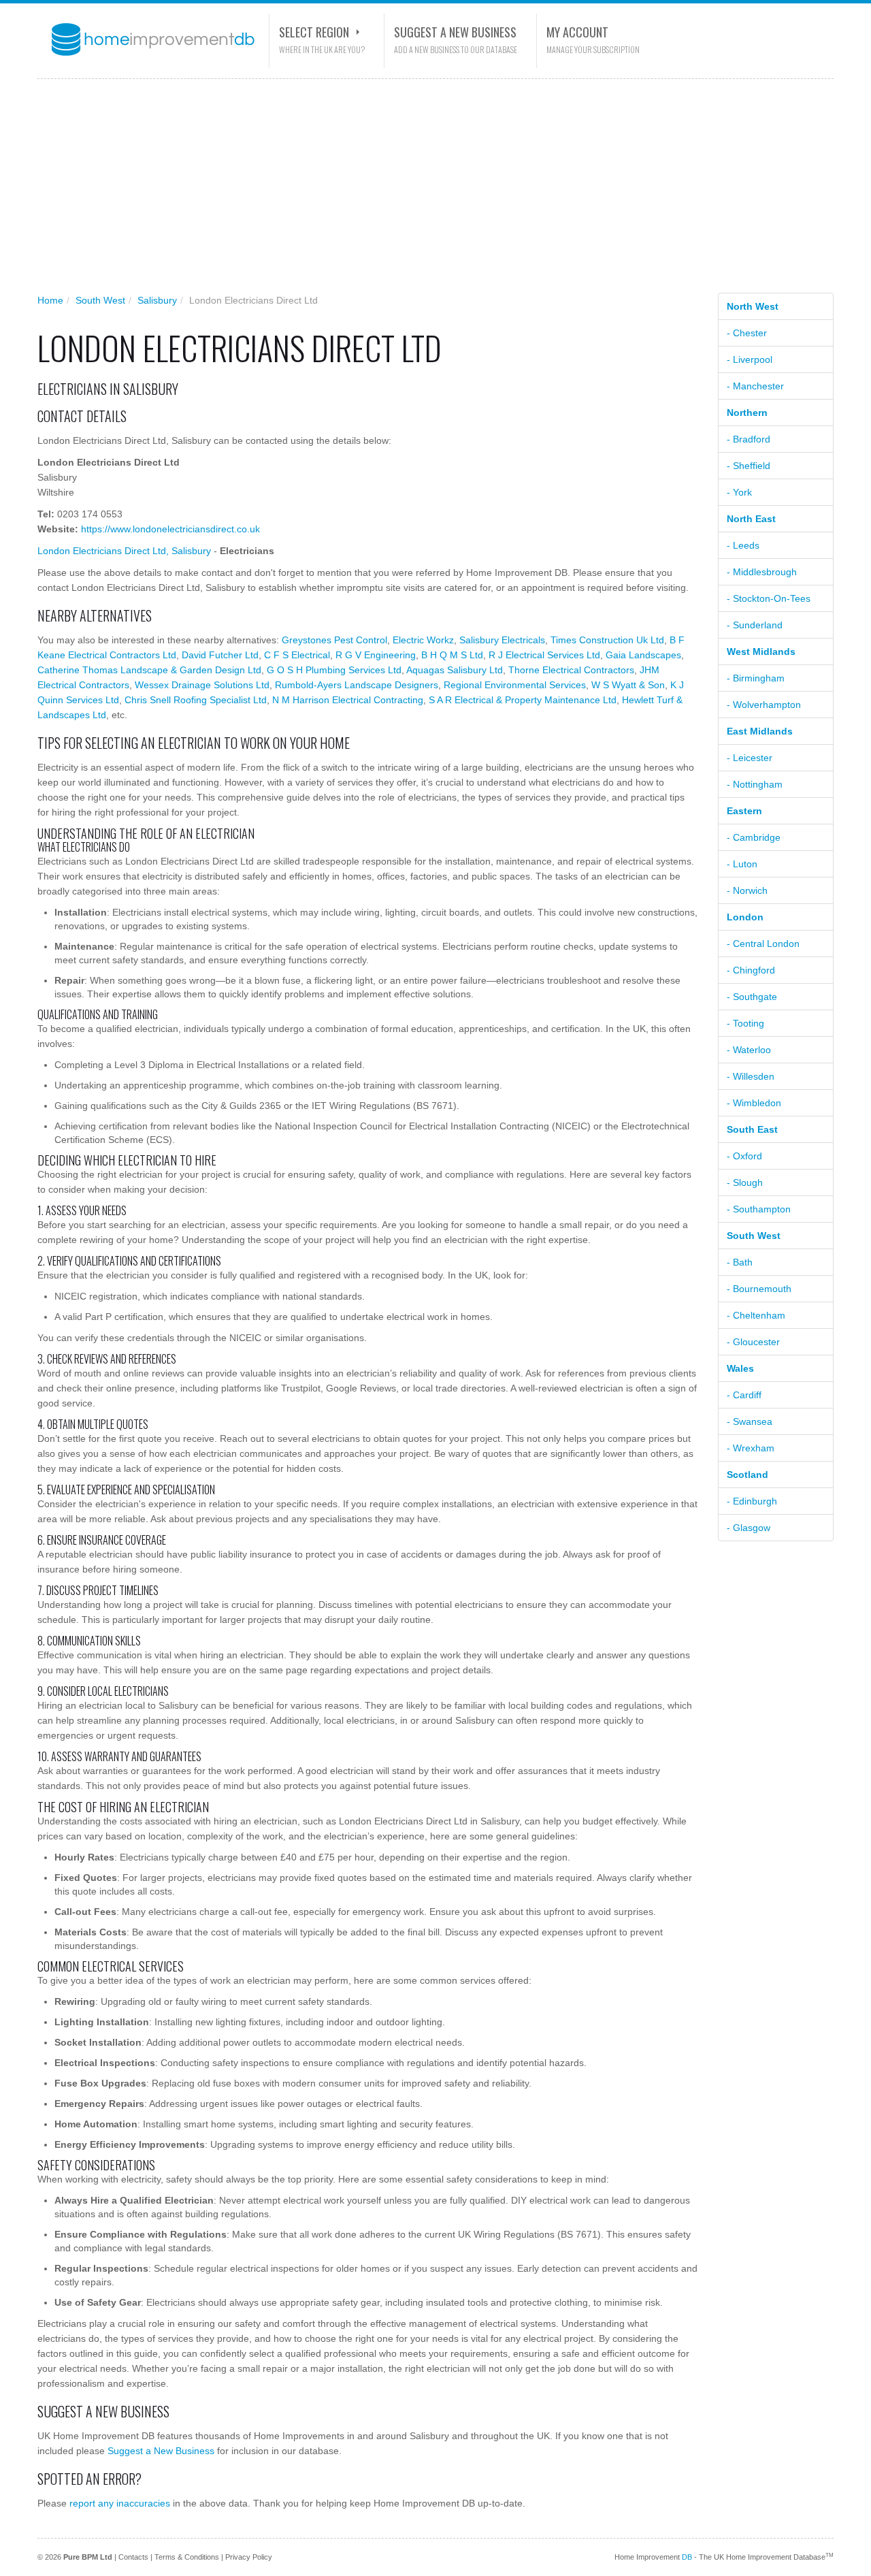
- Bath (740, 1262)
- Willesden (751, 1076)
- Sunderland (755, 625)
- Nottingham (755, 784)
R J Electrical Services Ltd (544, 655)
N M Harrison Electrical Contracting (348, 700)
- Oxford (744, 1156)
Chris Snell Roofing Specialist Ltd (196, 700)
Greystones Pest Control (334, 640)
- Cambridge (754, 837)
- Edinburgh (752, 1501)
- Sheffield (749, 466)
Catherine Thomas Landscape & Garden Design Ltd (149, 670)
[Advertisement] (425, 191)
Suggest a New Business (455, 32)
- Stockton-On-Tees (769, 598)
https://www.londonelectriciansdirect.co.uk (170, 529)
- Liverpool (750, 359)
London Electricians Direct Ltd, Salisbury (124, 551)
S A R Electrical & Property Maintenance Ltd (523, 700)
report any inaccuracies (120, 2503)
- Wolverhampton (764, 705)
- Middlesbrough (762, 572)
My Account (577, 32)
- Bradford (749, 439)
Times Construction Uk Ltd (607, 640)
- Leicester (750, 758)
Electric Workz (423, 640)
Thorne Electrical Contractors (571, 670)
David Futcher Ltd (220, 655)
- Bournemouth (759, 1289)
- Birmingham (756, 678)
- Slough (745, 1182)
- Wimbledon (754, 1103)
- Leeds (743, 545)
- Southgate (752, 997)
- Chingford (751, 970)
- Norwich (747, 890)
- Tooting (745, 1023)
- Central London (763, 944)
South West (100, 300)
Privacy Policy (249, 2557)
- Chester (747, 333)
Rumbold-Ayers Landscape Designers (357, 685)
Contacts (133, 2557)
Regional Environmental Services (515, 685)
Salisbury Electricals (502, 640)
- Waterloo (749, 1050)
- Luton (742, 864)
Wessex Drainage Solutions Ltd (202, 685)
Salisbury (157, 300)
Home (50, 300)
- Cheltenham (756, 1315)
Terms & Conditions (187, 2557)
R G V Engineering (376, 655)
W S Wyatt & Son (628, 685)
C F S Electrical (297, 655)
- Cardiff (744, 1395)
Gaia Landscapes (643, 655)
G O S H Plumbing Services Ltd (334, 670)
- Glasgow (749, 1528)
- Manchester (755, 386)
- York (739, 492)
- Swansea (750, 1421)
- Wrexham (751, 1448)
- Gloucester (753, 1342)
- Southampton (759, 1209)
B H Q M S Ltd (452, 655)
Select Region (314, 32)
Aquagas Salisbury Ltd (455, 670)
